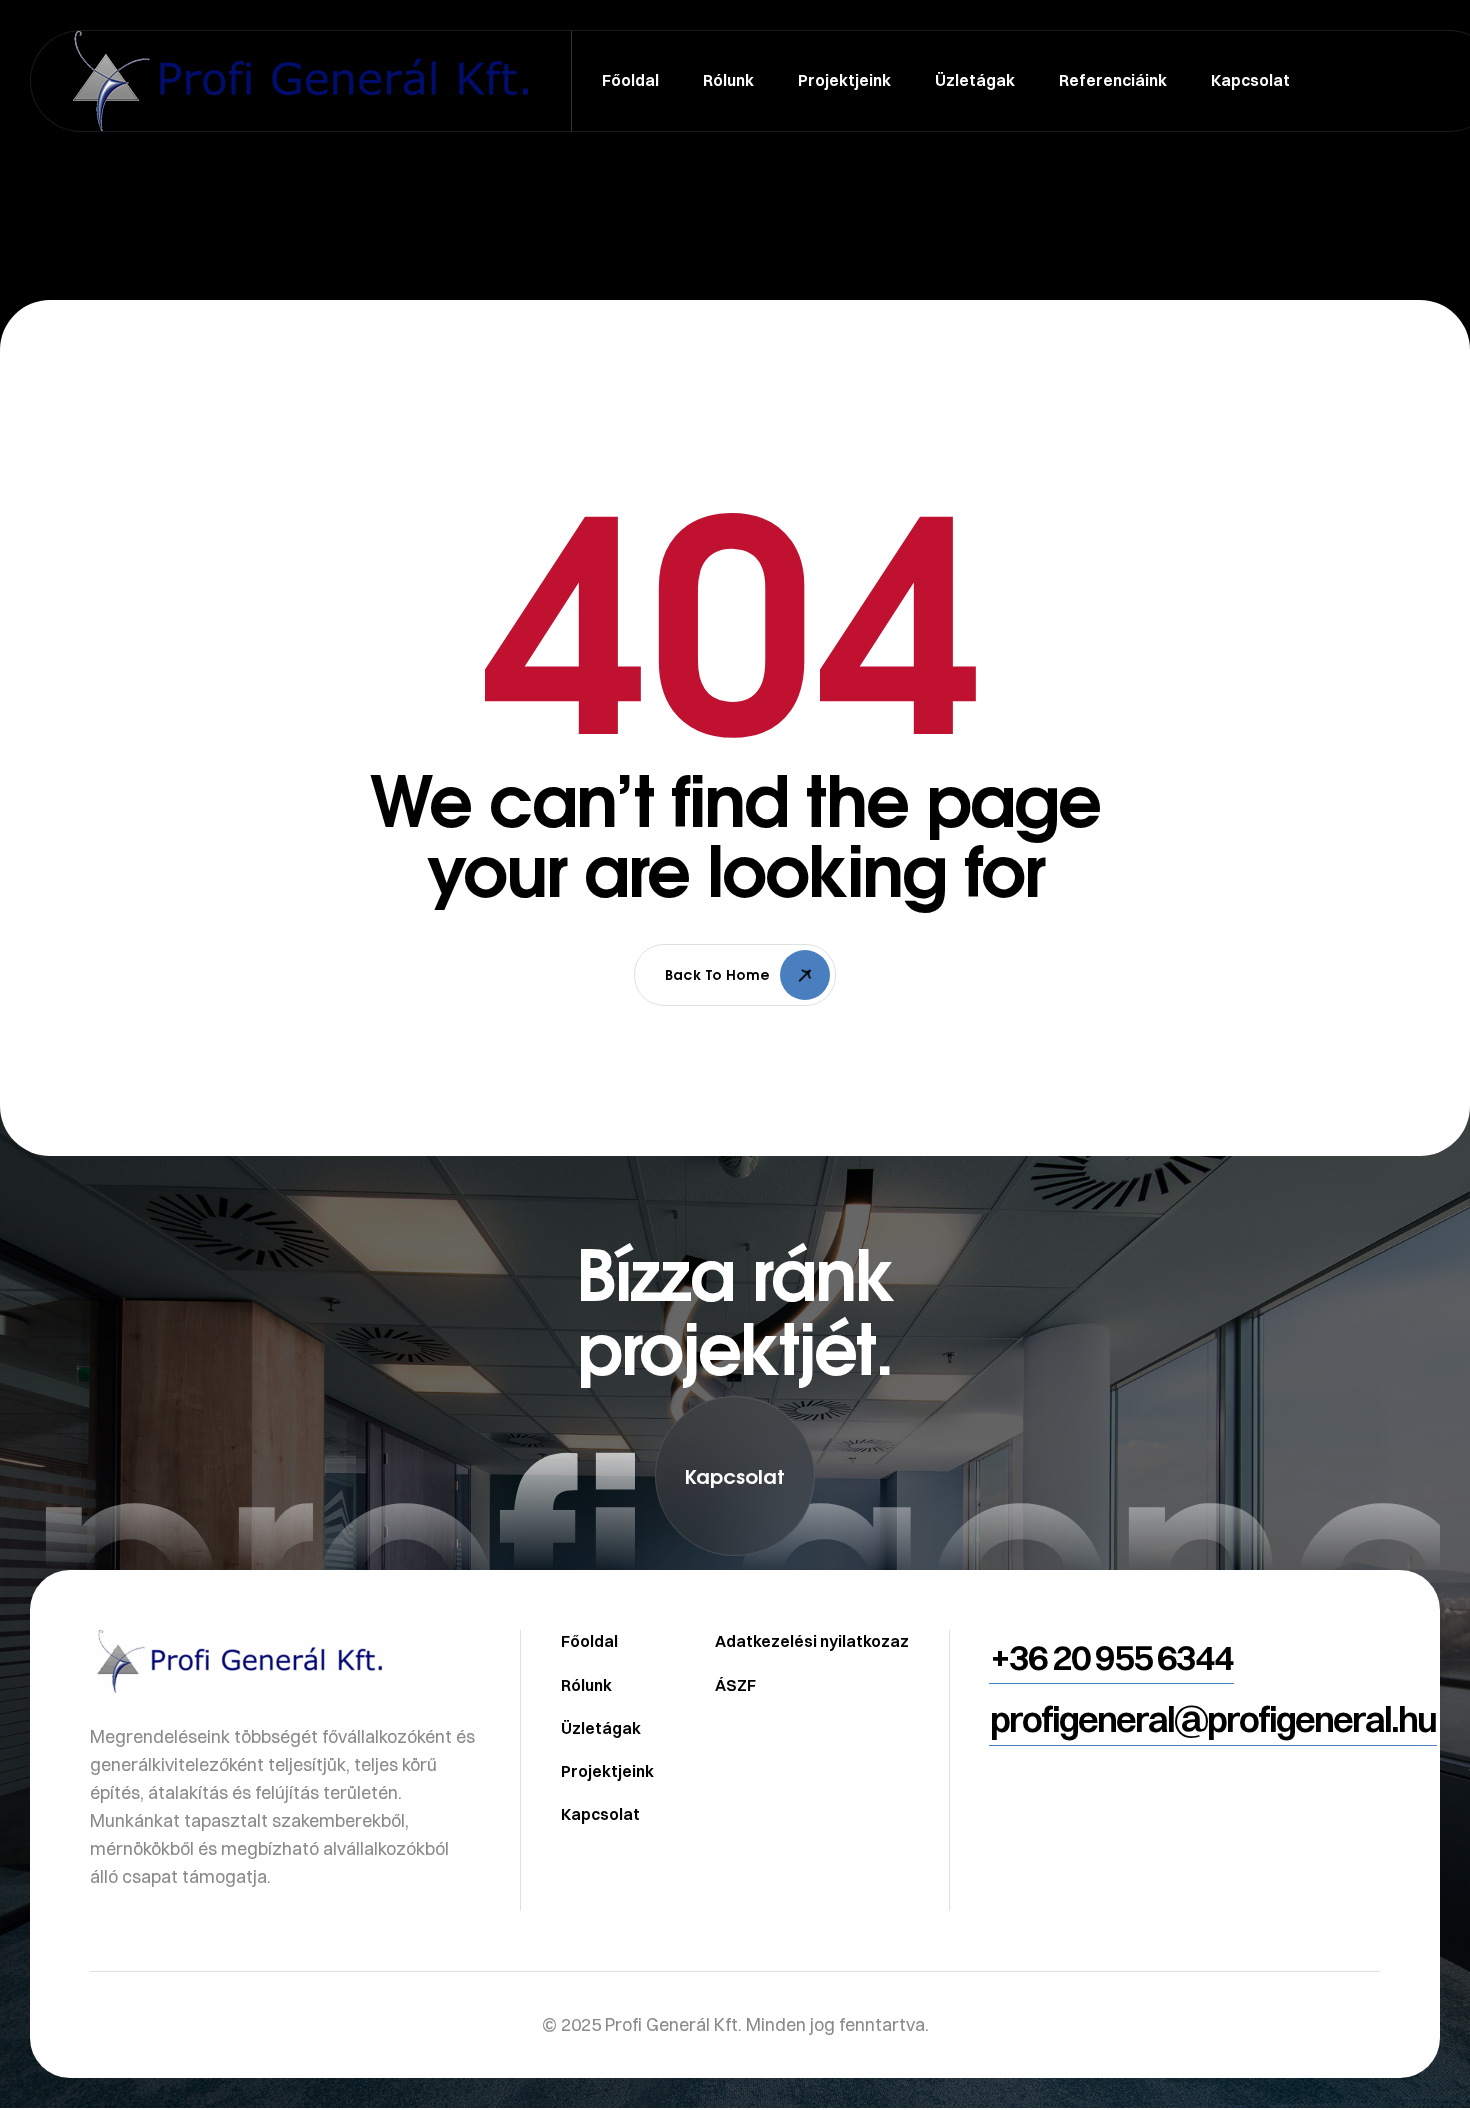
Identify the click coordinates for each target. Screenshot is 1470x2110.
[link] (735, 1607)
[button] (735, 1476)
